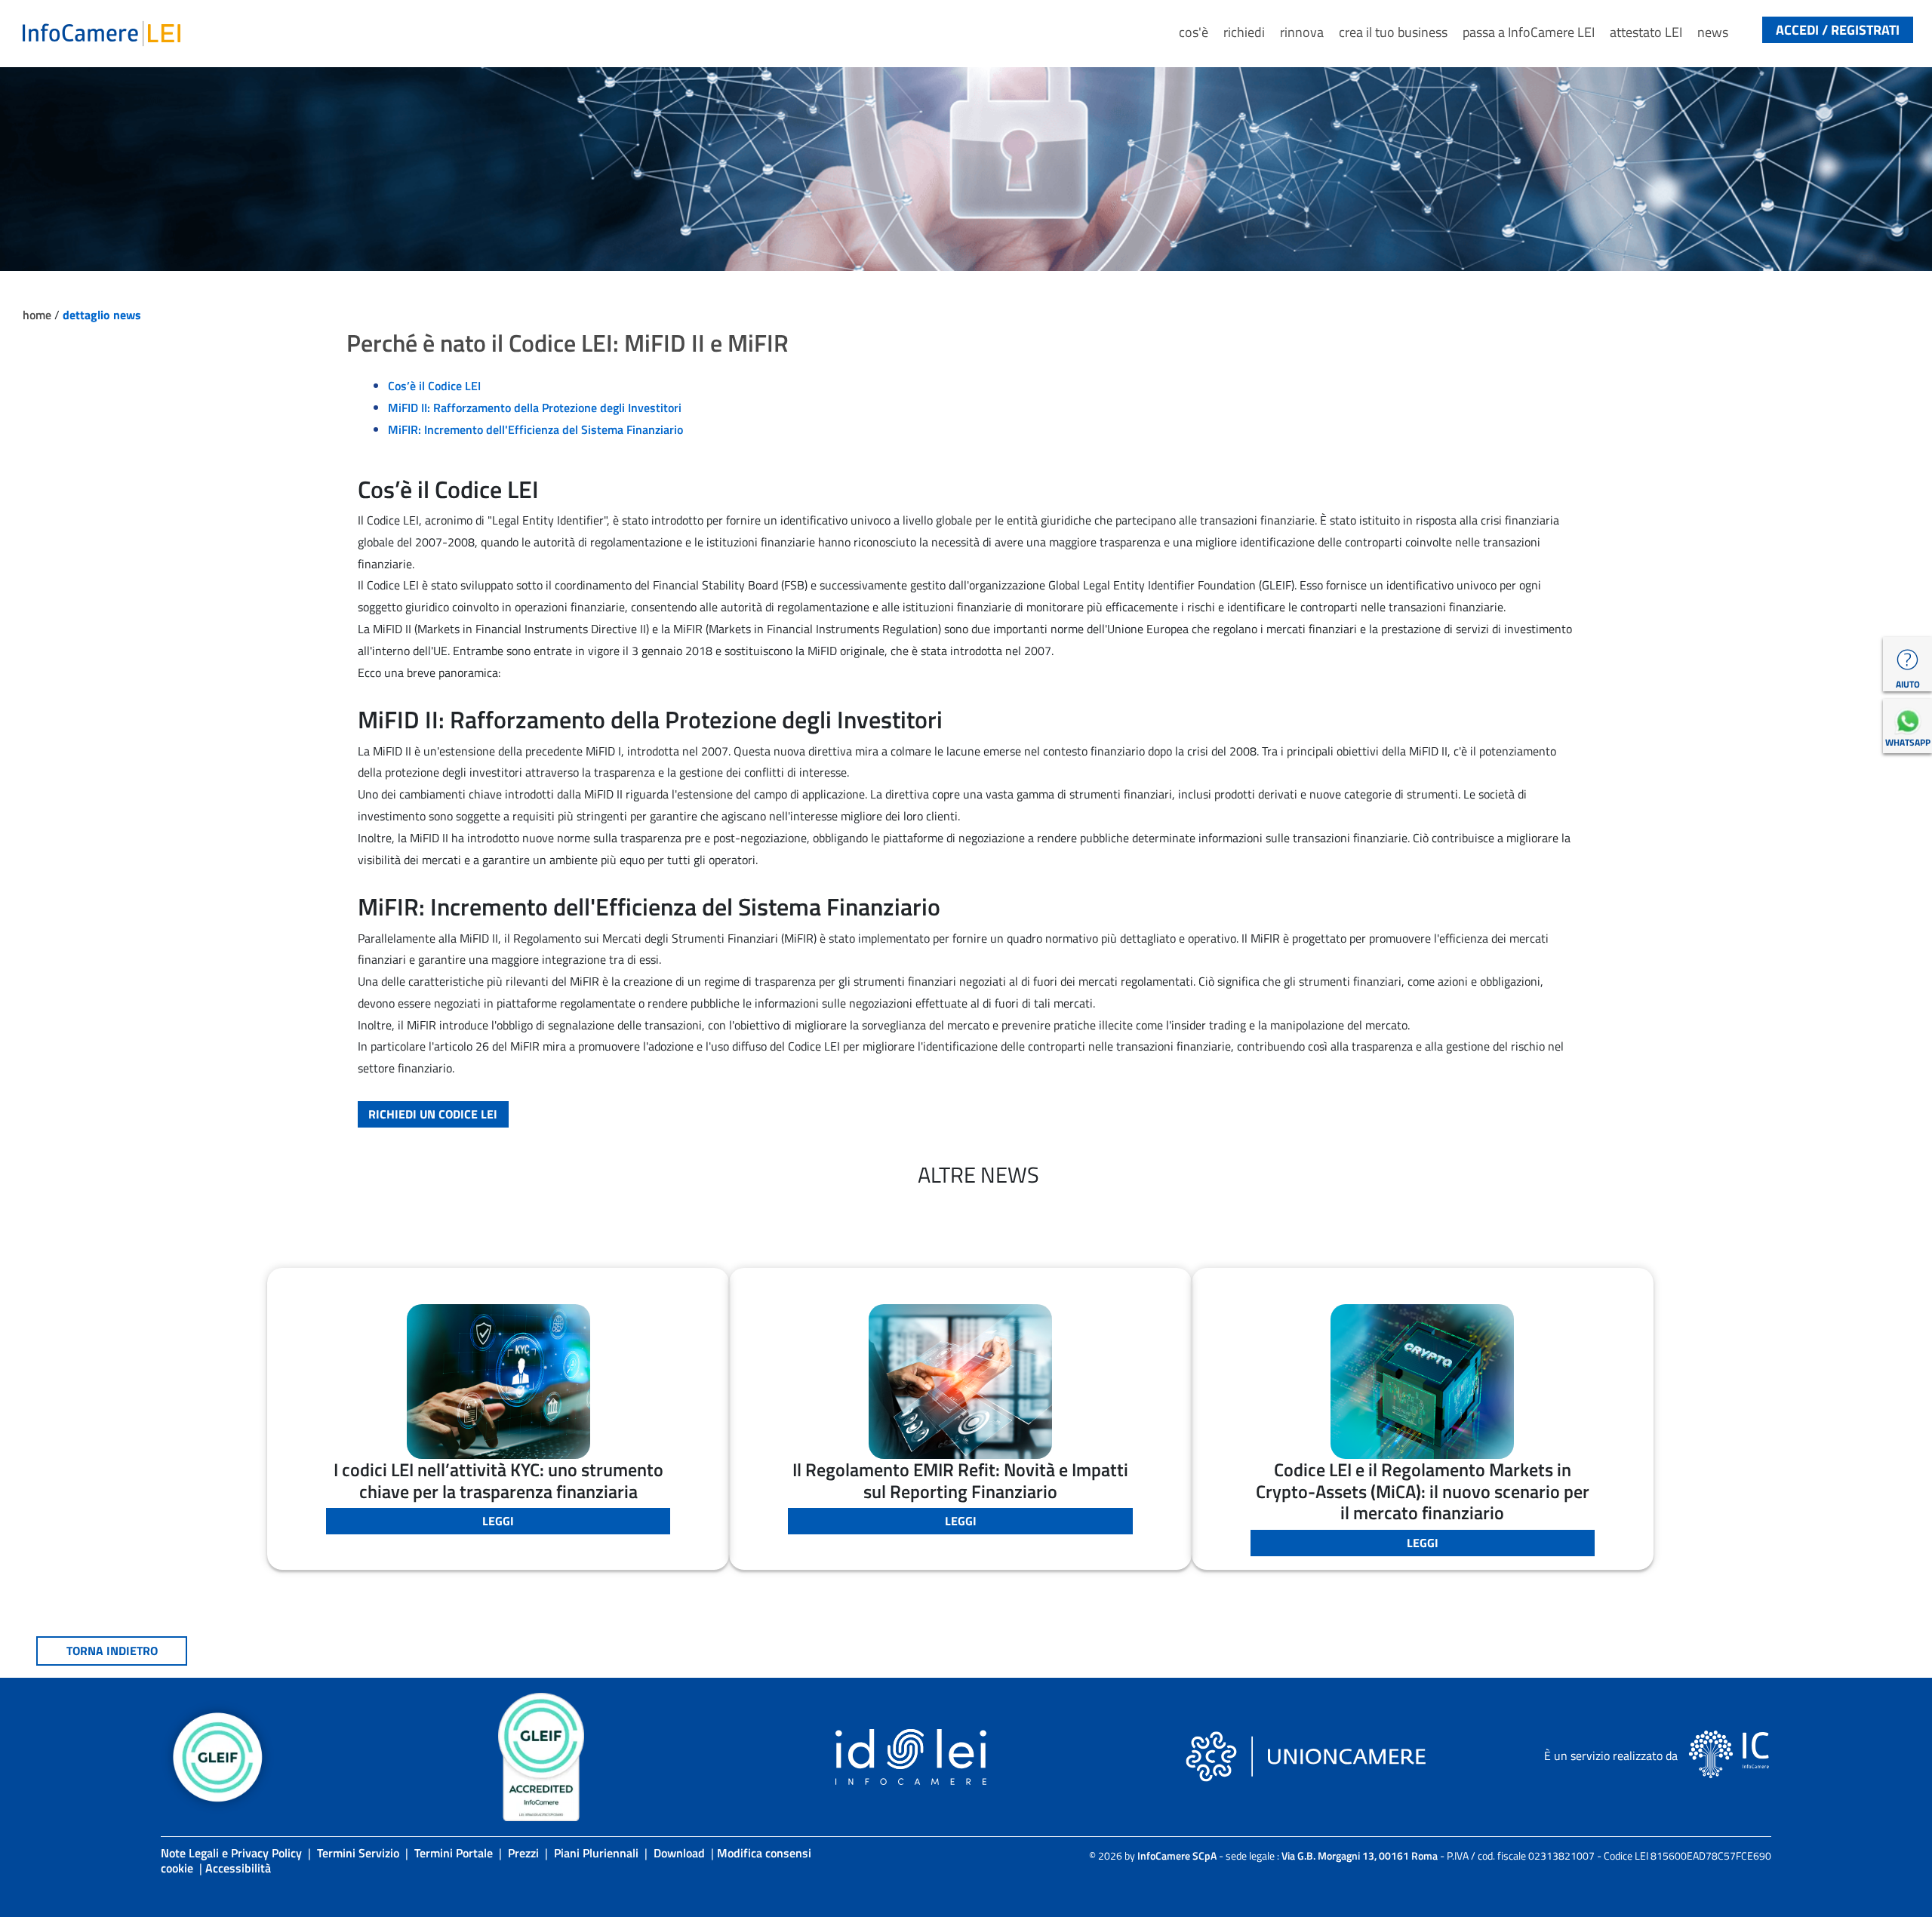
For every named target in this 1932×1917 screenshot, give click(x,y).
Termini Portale (454, 1853)
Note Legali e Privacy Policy (231, 1853)
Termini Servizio (358, 1853)
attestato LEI (1646, 32)
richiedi (1244, 32)
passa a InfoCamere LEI (1529, 32)
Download (679, 1853)
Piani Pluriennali (596, 1853)
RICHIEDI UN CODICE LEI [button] (433, 1114)
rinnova (1302, 32)
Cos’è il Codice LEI (434, 386)
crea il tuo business (1393, 32)
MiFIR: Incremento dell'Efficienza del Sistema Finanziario (535, 429)
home (38, 315)
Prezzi (523, 1853)
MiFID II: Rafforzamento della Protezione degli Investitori (535, 408)
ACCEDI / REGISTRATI (1838, 30)
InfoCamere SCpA (1177, 1855)
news (1713, 32)
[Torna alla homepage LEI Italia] (102, 32)
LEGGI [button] (498, 1521)
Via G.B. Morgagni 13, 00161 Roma (1360, 1855)
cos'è (1194, 32)
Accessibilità (238, 1868)
